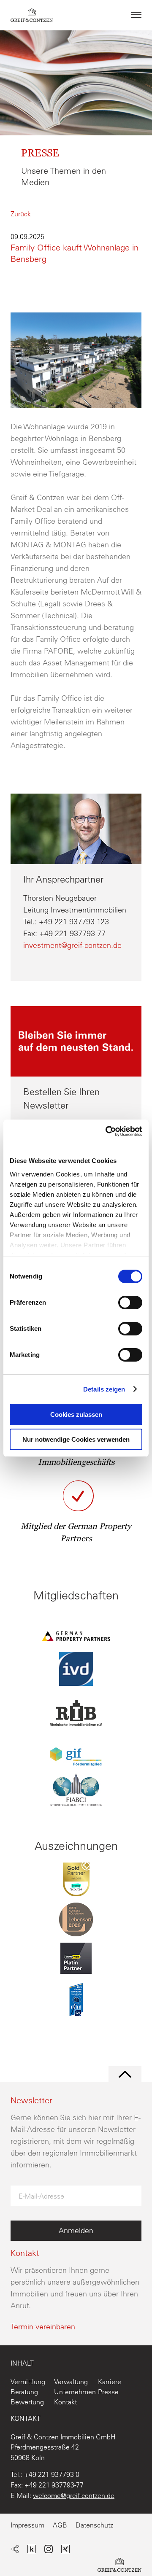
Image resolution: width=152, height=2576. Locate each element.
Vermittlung (28, 2382)
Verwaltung (71, 2382)
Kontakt (65, 2402)
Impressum (27, 2525)
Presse (108, 2392)
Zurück (21, 214)
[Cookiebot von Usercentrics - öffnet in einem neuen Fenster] (107, 1131)
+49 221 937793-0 (52, 2474)
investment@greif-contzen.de (72, 945)
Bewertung (27, 2402)
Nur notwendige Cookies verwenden (76, 1439)
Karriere (110, 2382)
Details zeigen (104, 1389)
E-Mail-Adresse (41, 2196)
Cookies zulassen (76, 1415)
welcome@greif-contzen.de (74, 2495)
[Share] (15, 2550)
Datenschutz (94, 2525)
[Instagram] (49, 2550)
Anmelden (76, 2230)
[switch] (130, 1303)
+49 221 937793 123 (74, 922)
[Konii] (32, 2550)
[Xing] (65, 2550)
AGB (60, 2525)
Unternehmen (75, 2392)
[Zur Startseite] (119, 2567)
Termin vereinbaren (43, 2327)
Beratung (24, 2392)
